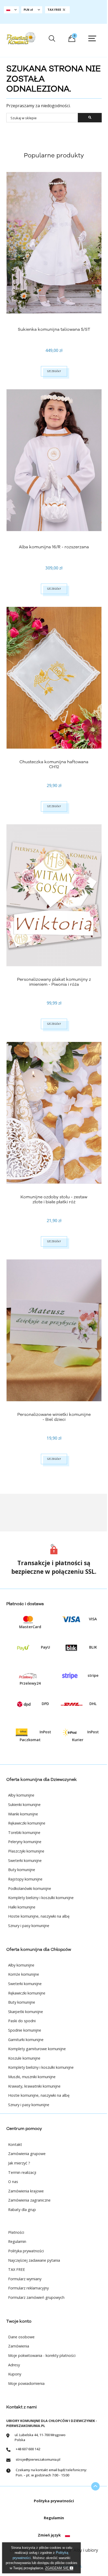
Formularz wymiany (25, 2279)
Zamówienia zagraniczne (29, 2200)
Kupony (15, 2374)
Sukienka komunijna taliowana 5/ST (54, 329)
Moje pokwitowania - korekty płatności (42, 2355)
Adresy (14, 2365)
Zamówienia (19, 2346)
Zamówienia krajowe (26, 2191)
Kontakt (15, 2144)
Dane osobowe (21, 2337)
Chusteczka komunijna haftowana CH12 (54, 764)
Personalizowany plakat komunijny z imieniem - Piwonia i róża (54, 982)
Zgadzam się (57, 2568)
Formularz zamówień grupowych (36, 2297)
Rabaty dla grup (22, 2210)
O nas (13, 2182)
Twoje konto (19, 2321)
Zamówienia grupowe (27, 2154)
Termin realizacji (22, 2172)
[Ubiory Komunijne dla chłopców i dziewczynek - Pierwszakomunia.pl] (21, 38)
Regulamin (17, 2241)
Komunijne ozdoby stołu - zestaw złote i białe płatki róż (54, 1199)
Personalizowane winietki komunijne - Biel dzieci (54, 1417)
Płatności (16, 2232)
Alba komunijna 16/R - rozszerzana (54, 547)
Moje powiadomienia (26, 2383)
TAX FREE (17, 2269)
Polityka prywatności (26, 2251)
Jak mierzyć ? (19, 2163)
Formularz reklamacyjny (28, 2288)
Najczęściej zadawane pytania (34, 2260)
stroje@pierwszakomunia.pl (38, 2459)
